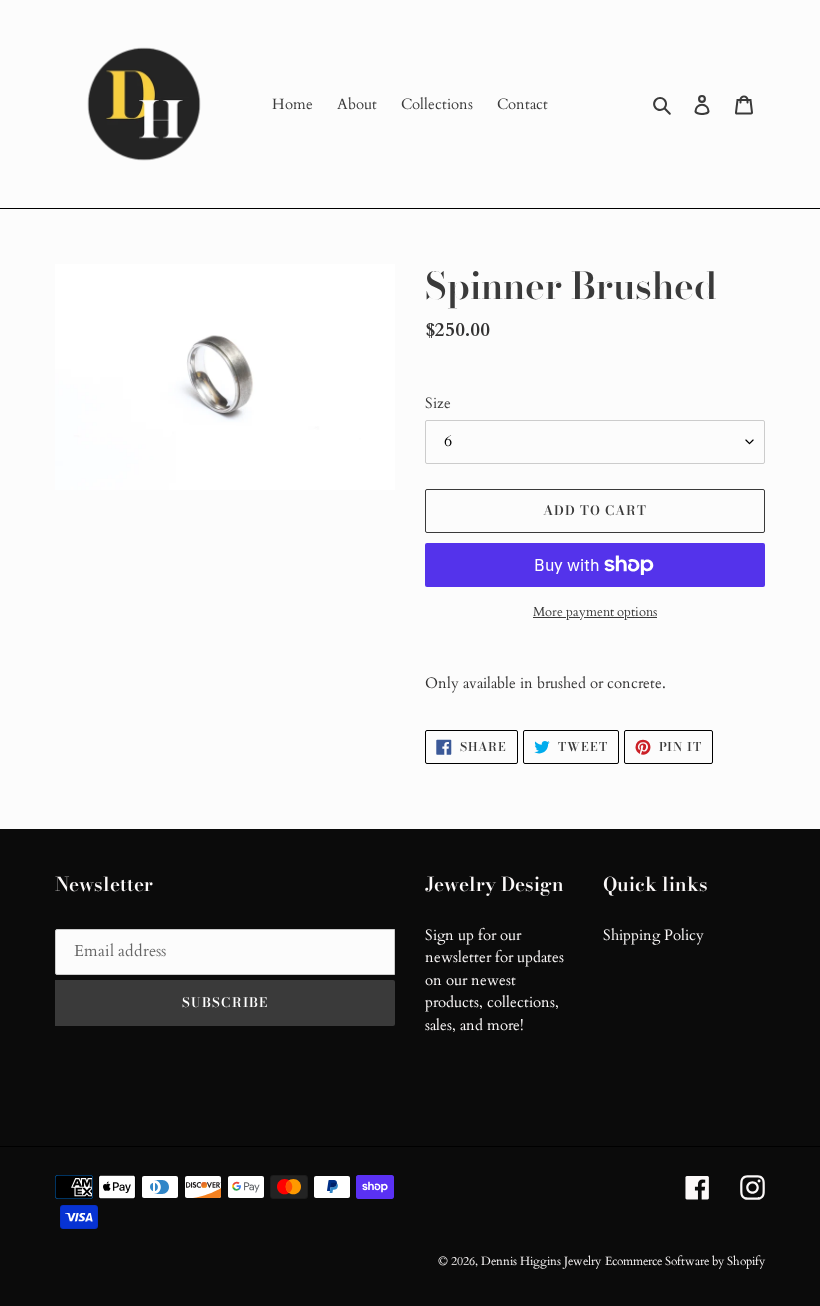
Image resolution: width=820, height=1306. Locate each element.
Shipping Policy (653, 935)
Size (438, 403)
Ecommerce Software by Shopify (685, 1261)
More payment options (595, 612)
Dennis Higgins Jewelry (541, 1261)
